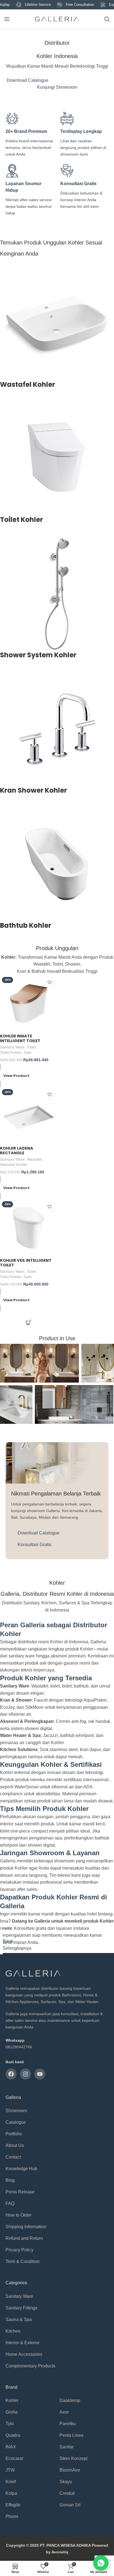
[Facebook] (11, 2074)
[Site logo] (57, 19)
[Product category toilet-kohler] (57, 466)
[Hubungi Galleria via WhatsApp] (101, 2563)
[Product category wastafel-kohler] (57, 330)
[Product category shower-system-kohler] (57, 601)
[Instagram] (25, 2074)
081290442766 (19, 2047)
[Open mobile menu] (7, 19)
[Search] (107, 19)
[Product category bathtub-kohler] (57, 871)
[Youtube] (40, 2074)
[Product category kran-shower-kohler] (57, 736)
